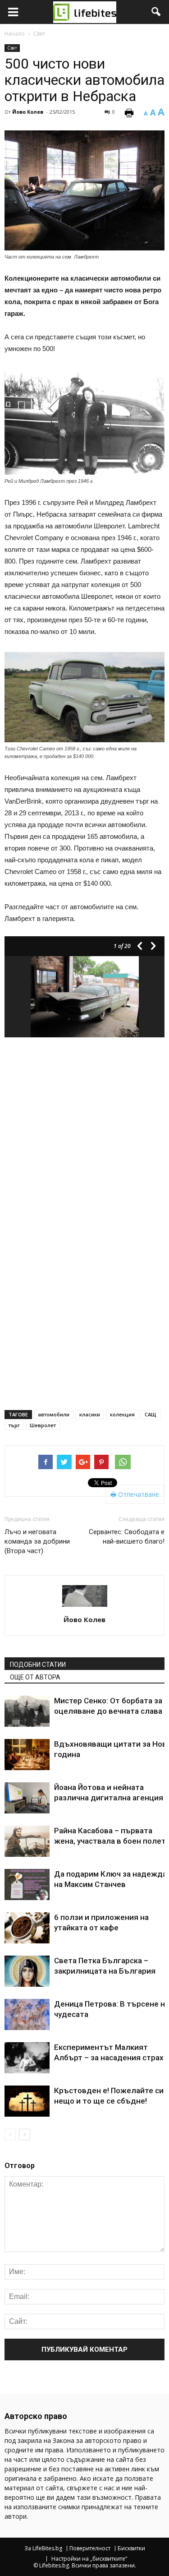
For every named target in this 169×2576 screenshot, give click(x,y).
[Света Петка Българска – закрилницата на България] (27, 1971)
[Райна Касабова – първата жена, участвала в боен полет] (27, 1841)
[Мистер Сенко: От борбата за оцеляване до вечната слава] (27, 1711)
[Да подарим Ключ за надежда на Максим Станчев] (27, 1885)
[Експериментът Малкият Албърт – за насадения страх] (27, 2058)
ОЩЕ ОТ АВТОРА (35, 1677)
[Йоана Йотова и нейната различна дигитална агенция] (27, 1798)
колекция (122, 1414)
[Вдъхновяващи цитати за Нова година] (27, 1755)
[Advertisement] (84, 1133)
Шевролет (43, 1425)
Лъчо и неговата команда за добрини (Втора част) (37, 1541)
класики (90, 1414)
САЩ (151, 1414)
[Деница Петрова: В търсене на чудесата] (27, 2014)
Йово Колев (28, 112)
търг (14, 1425)
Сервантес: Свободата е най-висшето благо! (127, 1537)
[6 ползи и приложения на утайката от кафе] (27, 1928)
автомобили (54, 1414)
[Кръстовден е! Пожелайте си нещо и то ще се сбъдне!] (27, 2101)
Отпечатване (138, 1494)
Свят (12, 48)
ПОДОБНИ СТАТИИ (38, 1665)
